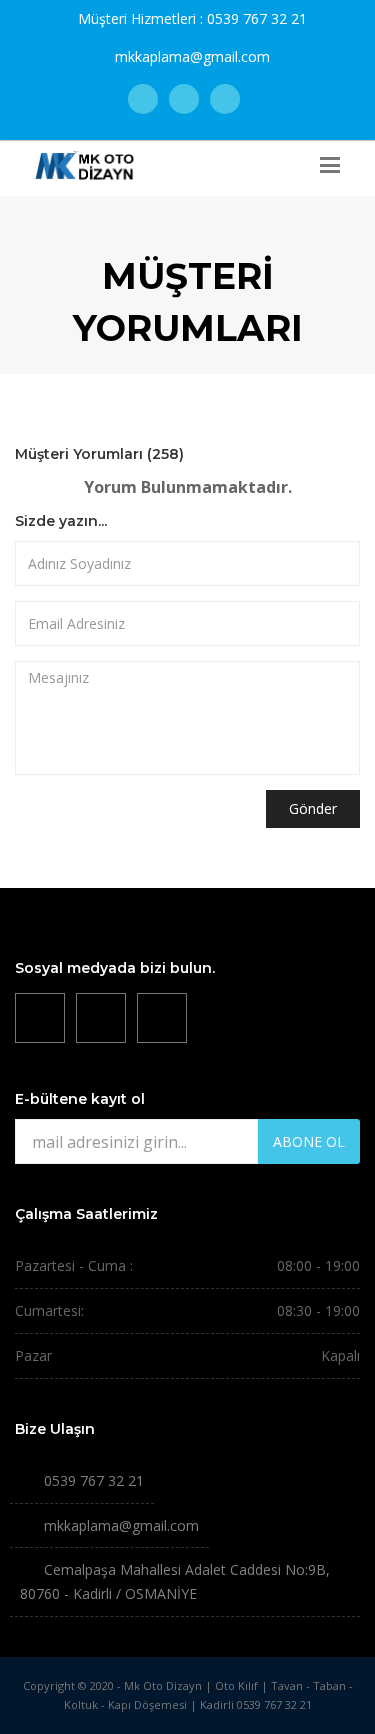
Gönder (313, 808)
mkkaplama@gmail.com (192, 56)
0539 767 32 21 (257, 18)
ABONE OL (309, 1141)
